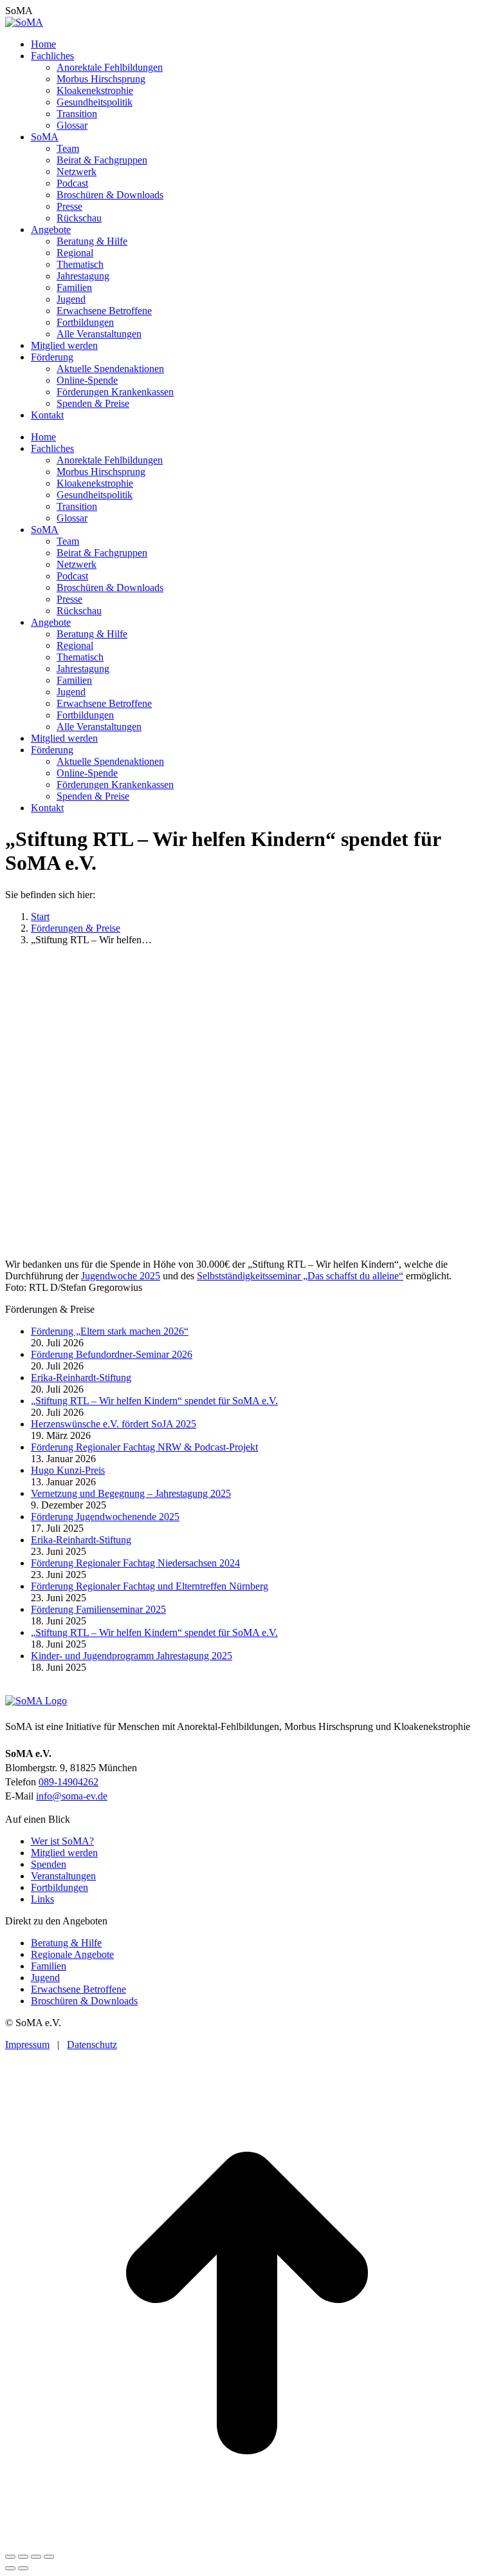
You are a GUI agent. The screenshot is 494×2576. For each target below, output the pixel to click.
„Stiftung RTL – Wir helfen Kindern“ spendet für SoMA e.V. (154, 1401)
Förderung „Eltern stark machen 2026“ (110, 1331)
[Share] (23, 2557)
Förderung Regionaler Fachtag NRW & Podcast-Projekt (144, 1447)
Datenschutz (92, 2045)
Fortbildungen (59, 1887)
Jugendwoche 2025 (121, 1276)
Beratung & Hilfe (66, 1943)
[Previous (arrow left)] (10, 2568)
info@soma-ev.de (72, 1796)
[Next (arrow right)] (23, 2568)
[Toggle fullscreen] (36, 2557)
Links (42, 1899)
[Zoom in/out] (49, 2557)
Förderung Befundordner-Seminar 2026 (112, 1354)
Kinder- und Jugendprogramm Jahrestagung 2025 (132, 1656)
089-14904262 (69, 1782)
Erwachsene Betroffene (78, 1989)
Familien (49, 1966)
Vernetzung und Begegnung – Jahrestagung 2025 (131, 1493)
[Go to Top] (247, 2542)
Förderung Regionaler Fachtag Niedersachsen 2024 (135, 1563)
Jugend (45, 1978)
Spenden (49, 1864)
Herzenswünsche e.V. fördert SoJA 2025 (114, 1424)
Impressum (27, 2045)
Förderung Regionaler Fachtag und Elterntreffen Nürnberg (150, 1586)
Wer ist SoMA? (62, 1841)
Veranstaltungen (63, 1876)
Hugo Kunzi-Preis (68, 1470)
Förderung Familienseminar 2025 (98, 1609)
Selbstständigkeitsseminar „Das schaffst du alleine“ (300, 1276)
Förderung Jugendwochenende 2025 (105, 1517)
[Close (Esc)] (10, 2557)
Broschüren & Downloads (84, 2001)
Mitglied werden (64, 1853)
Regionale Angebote (72, 1954)
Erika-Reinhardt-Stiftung (81, 1377)
